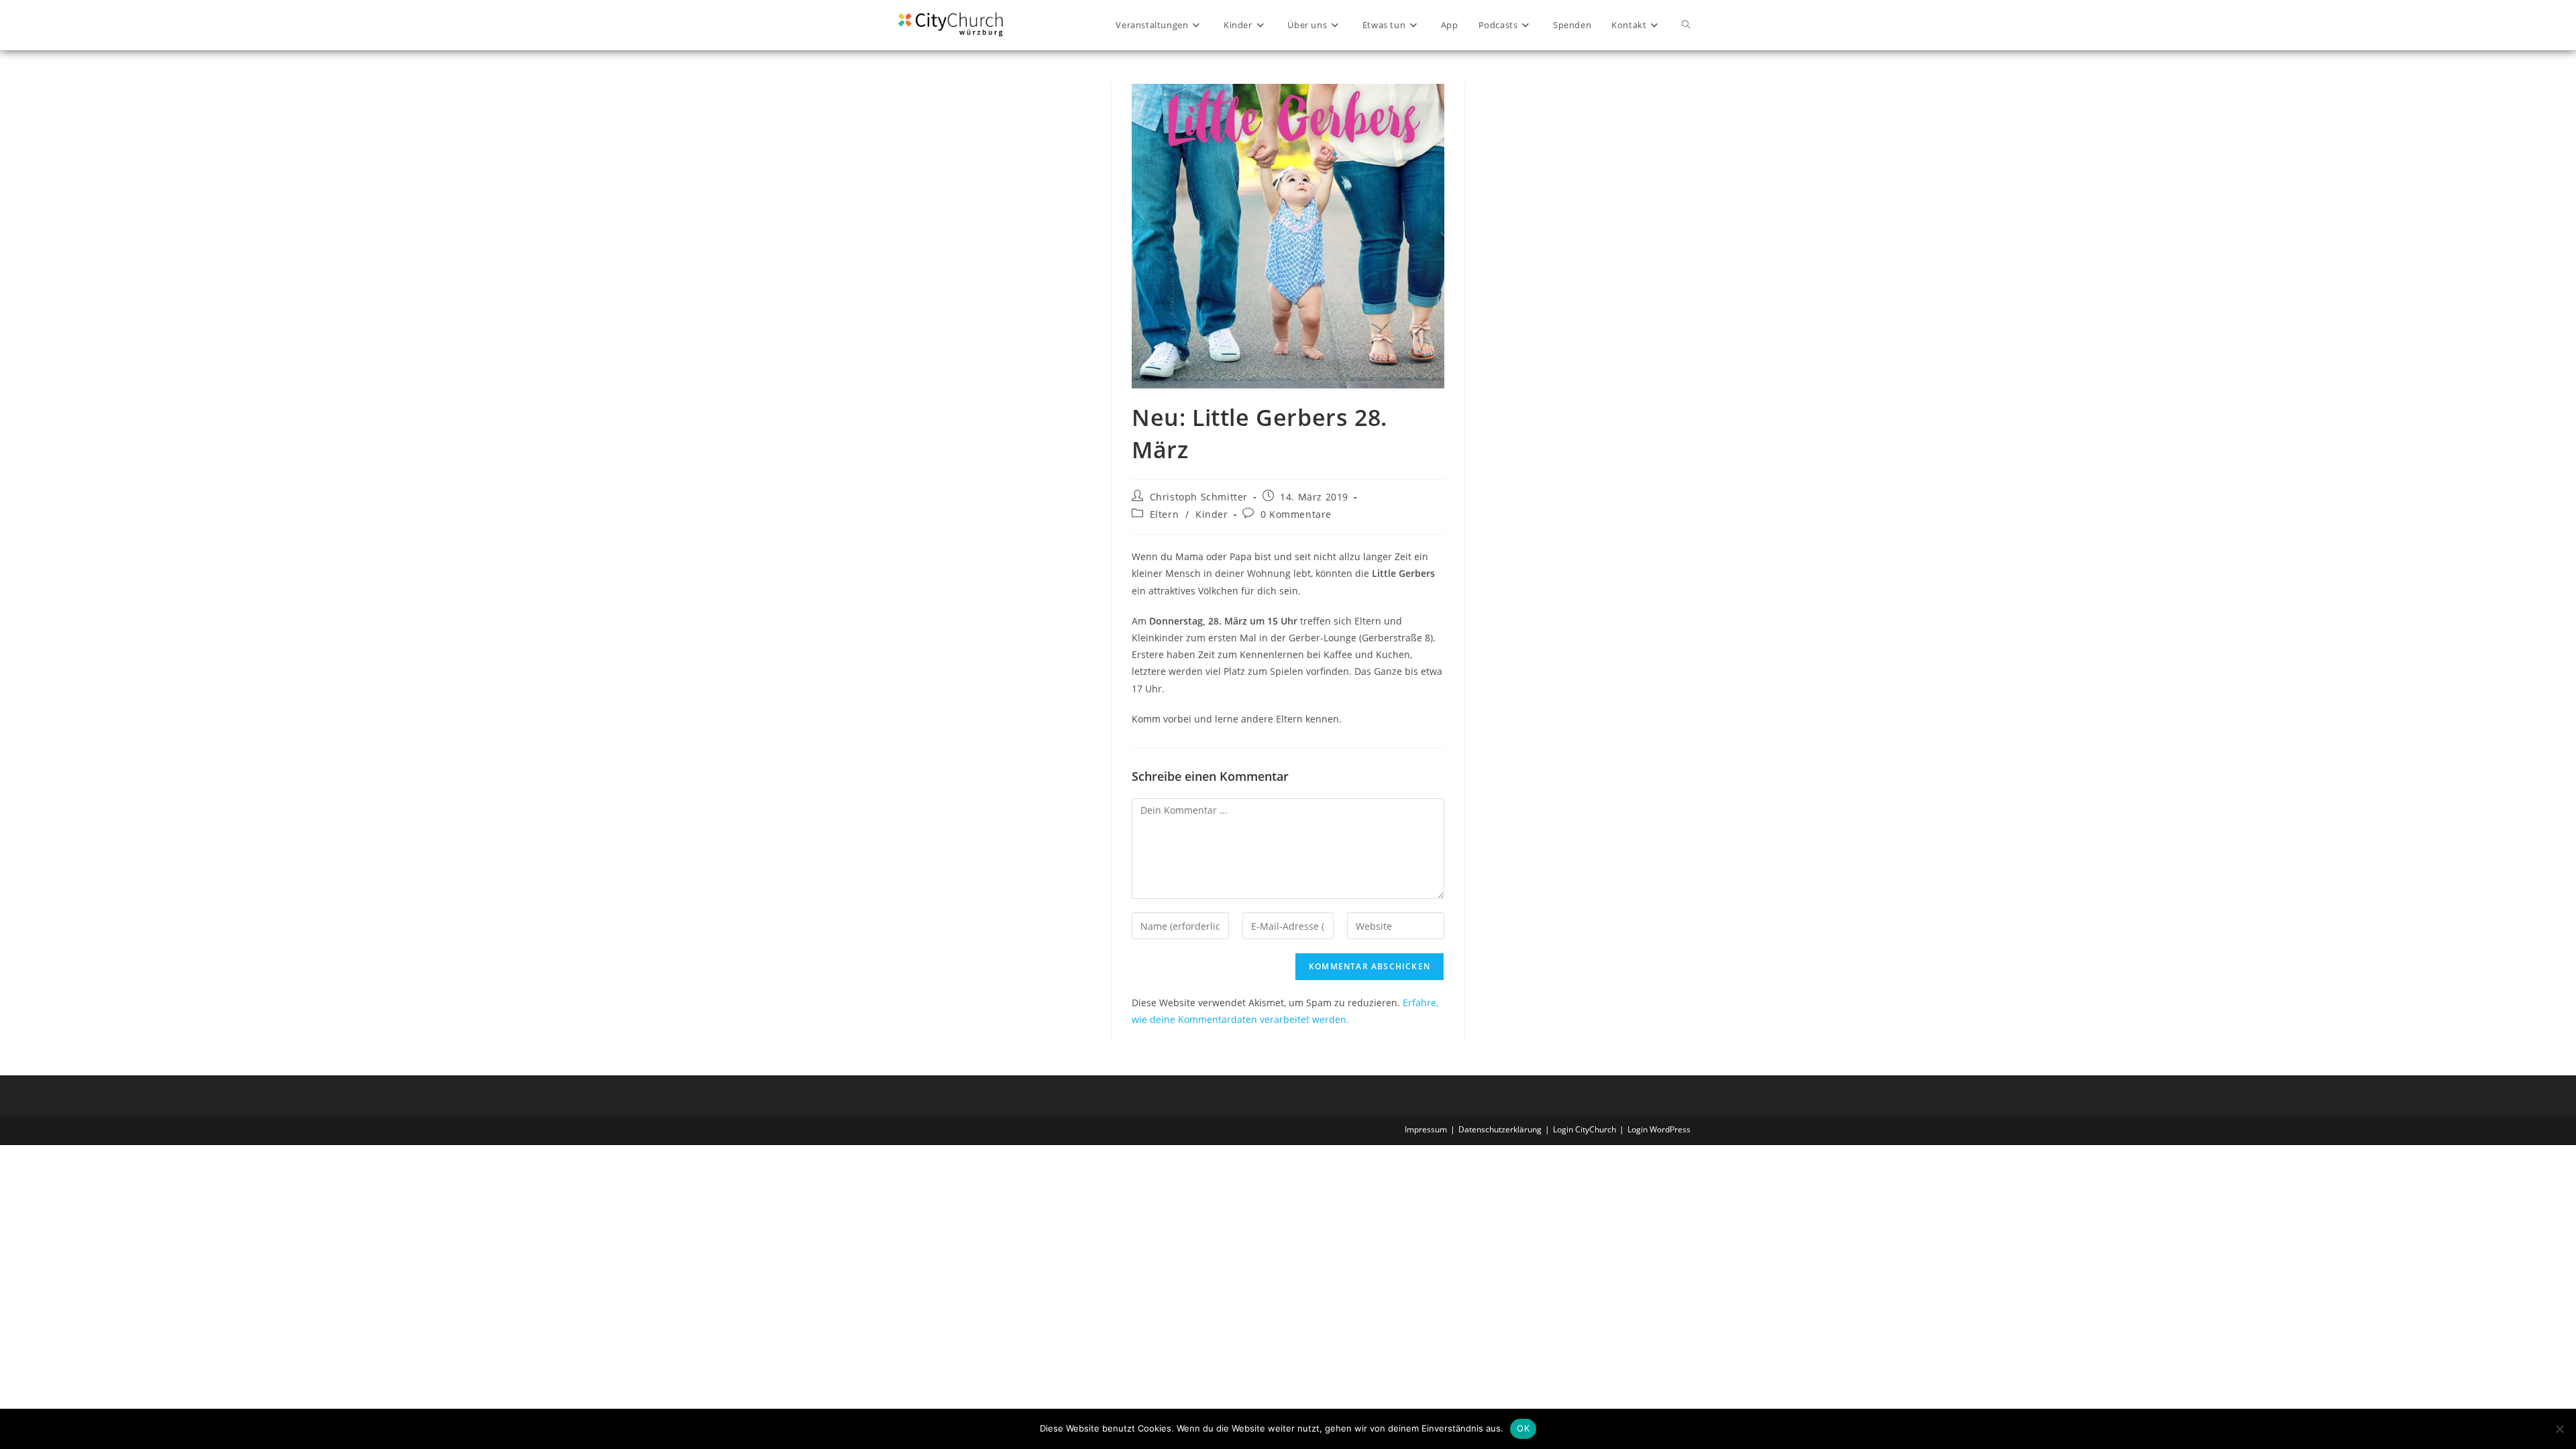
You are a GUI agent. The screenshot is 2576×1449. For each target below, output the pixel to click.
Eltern (1165, 514)
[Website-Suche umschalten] (1686, 25)
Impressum (1426, 1129)
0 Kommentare (1296, 514)
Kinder (1212, 514)
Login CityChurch (1585, 1129)
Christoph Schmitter (1199, 497)
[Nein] (2559, 1429)
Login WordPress (1659, 1129)
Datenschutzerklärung (1500, 1129)
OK (1523, 1428)
